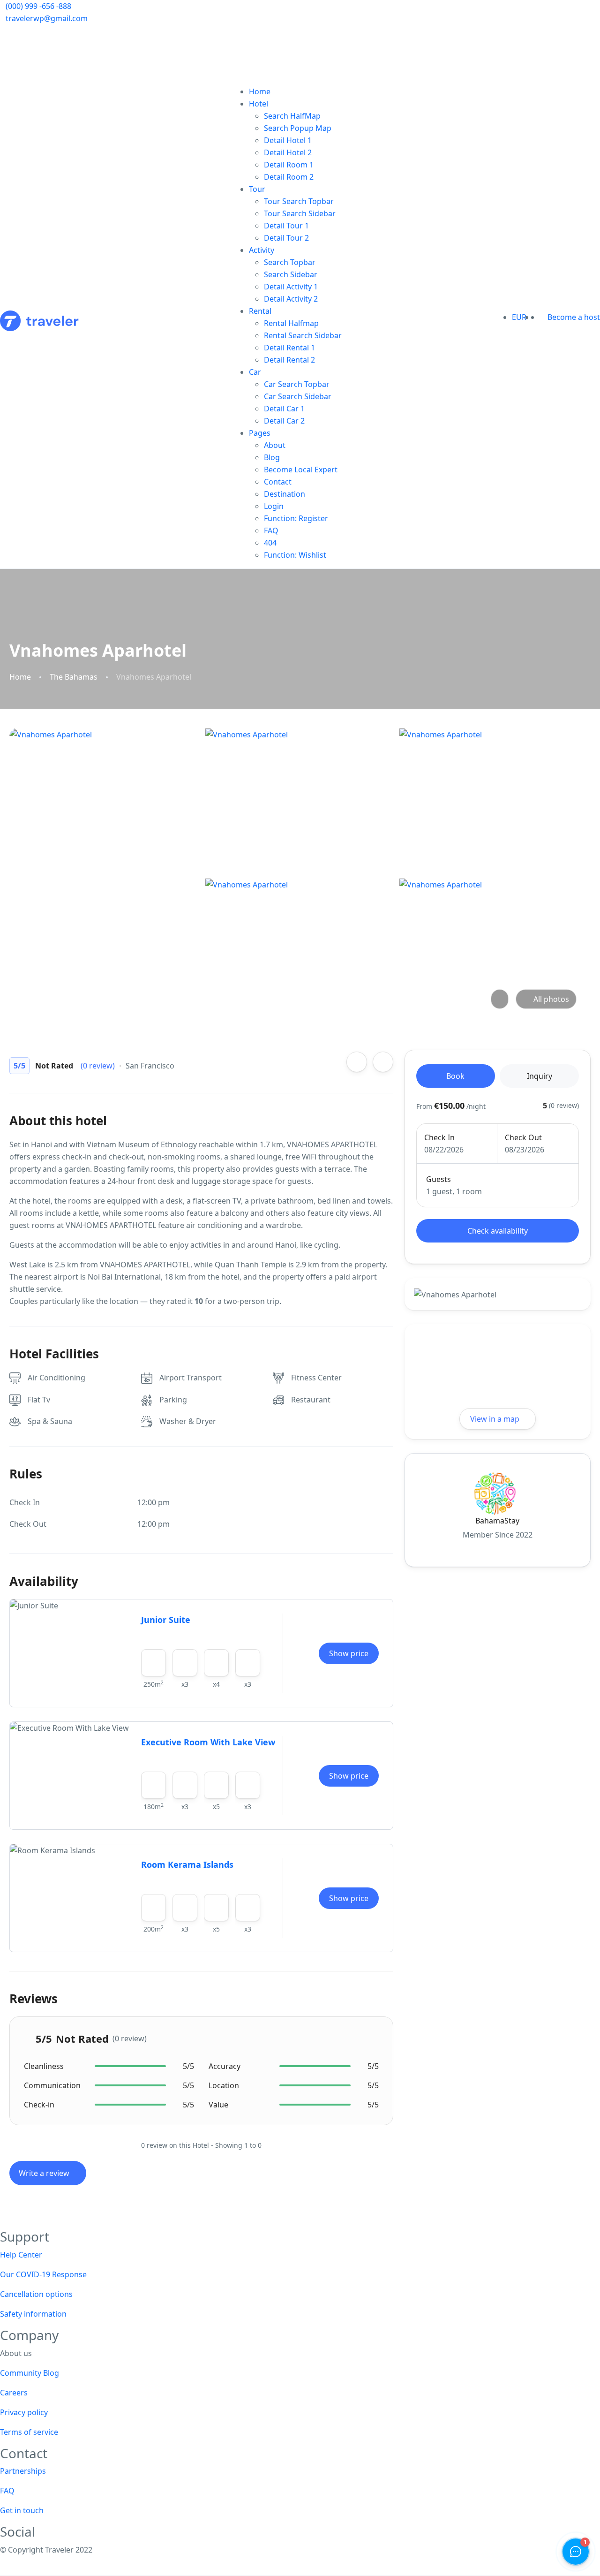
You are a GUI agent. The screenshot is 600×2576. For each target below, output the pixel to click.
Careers (14, 2393)
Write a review (45, 2173)
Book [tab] (455, 1076)
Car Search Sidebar (298, 396)
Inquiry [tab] (540, 1076)
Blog (272, 457)
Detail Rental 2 (289, 360)
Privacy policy (24, 2412)
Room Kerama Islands (187, 1864)
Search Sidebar (291, 274)
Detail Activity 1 (291, 287)
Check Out (523, 1137)
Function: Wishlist (295, 555)
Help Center (21, 2255)
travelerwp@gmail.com (47, 18)
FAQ (271, 530)
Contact (278, 482)
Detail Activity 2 (291, 299)
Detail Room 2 (289, 177)
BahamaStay (497, 1521)
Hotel (259, 104)
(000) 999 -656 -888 (38, 6)
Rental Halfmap (291, 323)
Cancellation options (36, 2294)
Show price (349, 1653)
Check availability (498, 1231)
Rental (260, 311)
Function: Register (296, 518)
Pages (260, 433)
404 (270, 543)
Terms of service (29, 2432)
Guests (439, 1179)
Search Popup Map (298, 128)
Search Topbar (290, 262)
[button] (537, 317)
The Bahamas (74, 677)
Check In (439, 1137)
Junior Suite (166, 1620)
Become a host (574, 317)
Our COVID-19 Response (43, 2274)
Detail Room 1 (289, 165)
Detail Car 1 (284, 409)
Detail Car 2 (284, 421)
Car (255, 372)
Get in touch (22, 2510)
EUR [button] (520, 317)
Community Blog (30, 2373)
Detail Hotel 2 (288, 152)
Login (274, 506)
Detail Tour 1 (286, 226)
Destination (285, 494)
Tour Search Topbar (299, 201)
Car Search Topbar (297, 384)
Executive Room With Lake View (208, 1742)
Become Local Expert (301, 470)
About (275, 445)
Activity (262, 250)
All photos (551, 999)
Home (260, 91)
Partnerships (23, 2471)
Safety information (33, 2314)
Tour (257, 189)
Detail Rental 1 (289, 348)
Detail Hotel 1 (288, 140)
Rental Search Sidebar (303, 335)
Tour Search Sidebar (300, 213)
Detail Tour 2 (286, 238)
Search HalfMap (292, 116)
